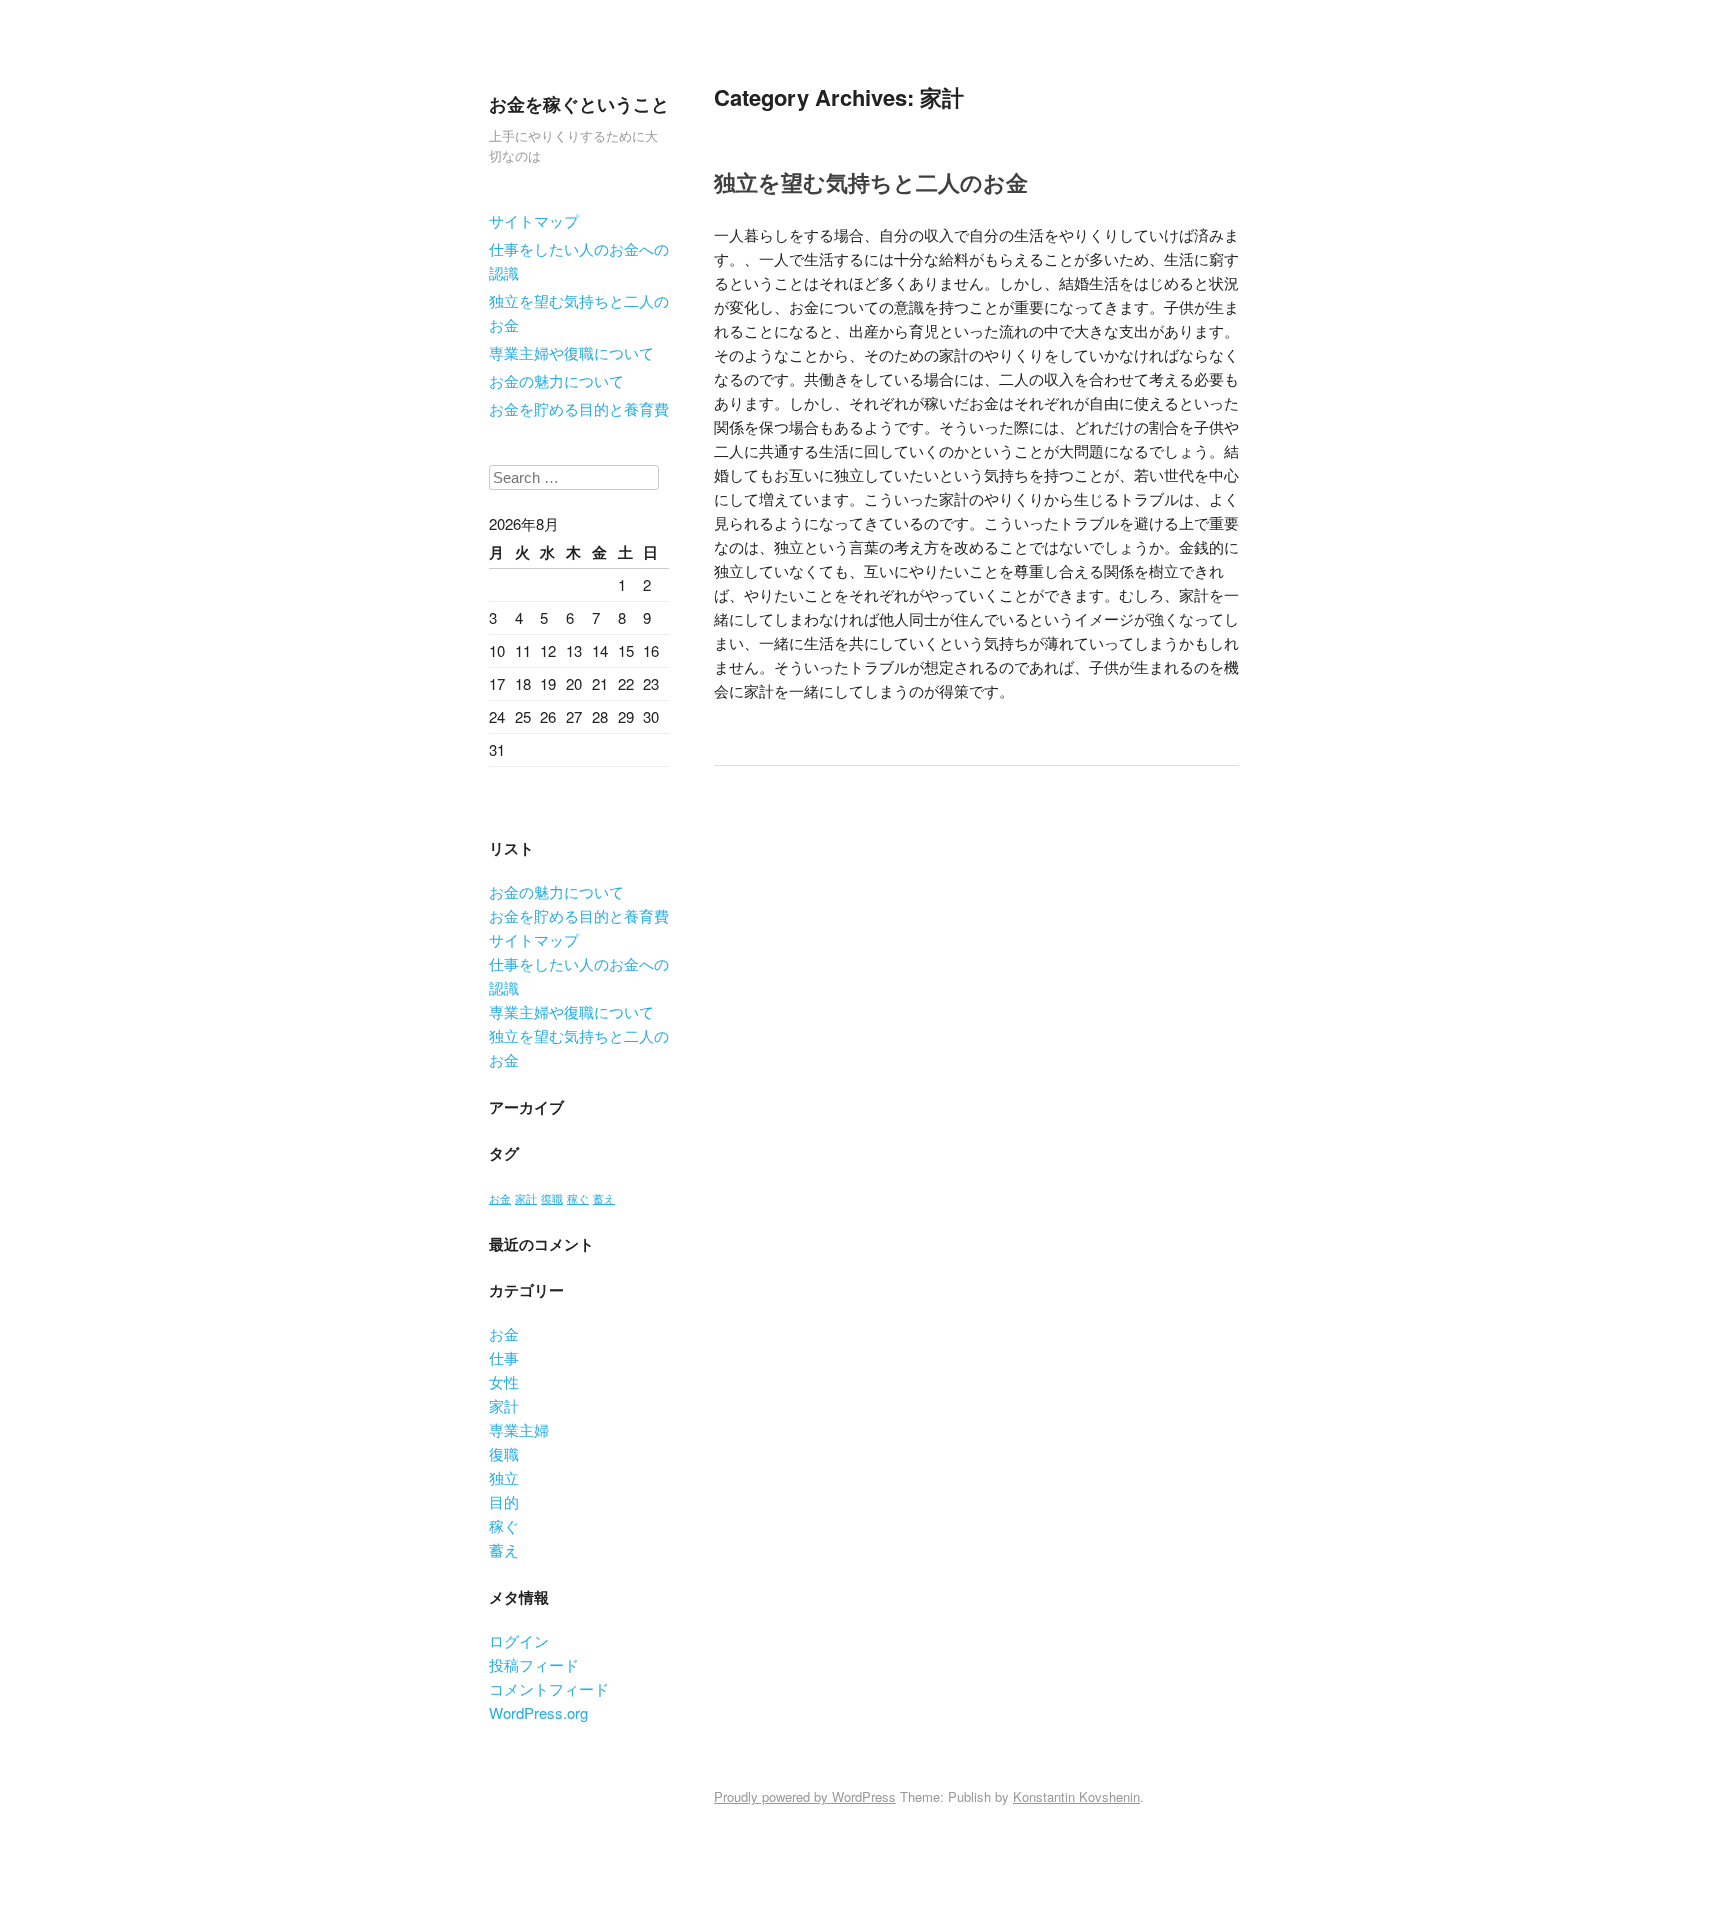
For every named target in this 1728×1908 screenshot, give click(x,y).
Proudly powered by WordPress (805, 1796)
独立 (504, 1477)
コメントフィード (549, 1688)
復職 (552, 1198)
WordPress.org (538, 1712)
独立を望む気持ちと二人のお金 (579, 312)
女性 (504, 1381)
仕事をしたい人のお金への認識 (579, 260)
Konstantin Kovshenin (1076, 1796)
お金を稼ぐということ (579, 104)
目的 (504, 1501)
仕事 (504, 1357)
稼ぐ (578, 1198)
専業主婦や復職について (571, 352)
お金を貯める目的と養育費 (579, 408)
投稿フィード (534, 1664)
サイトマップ (534, 220)
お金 (500, 1198)
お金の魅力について (556, 380)
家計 (526, 1198)
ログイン (519, 1640)
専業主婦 (519, 1429)
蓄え (604, 1198)
